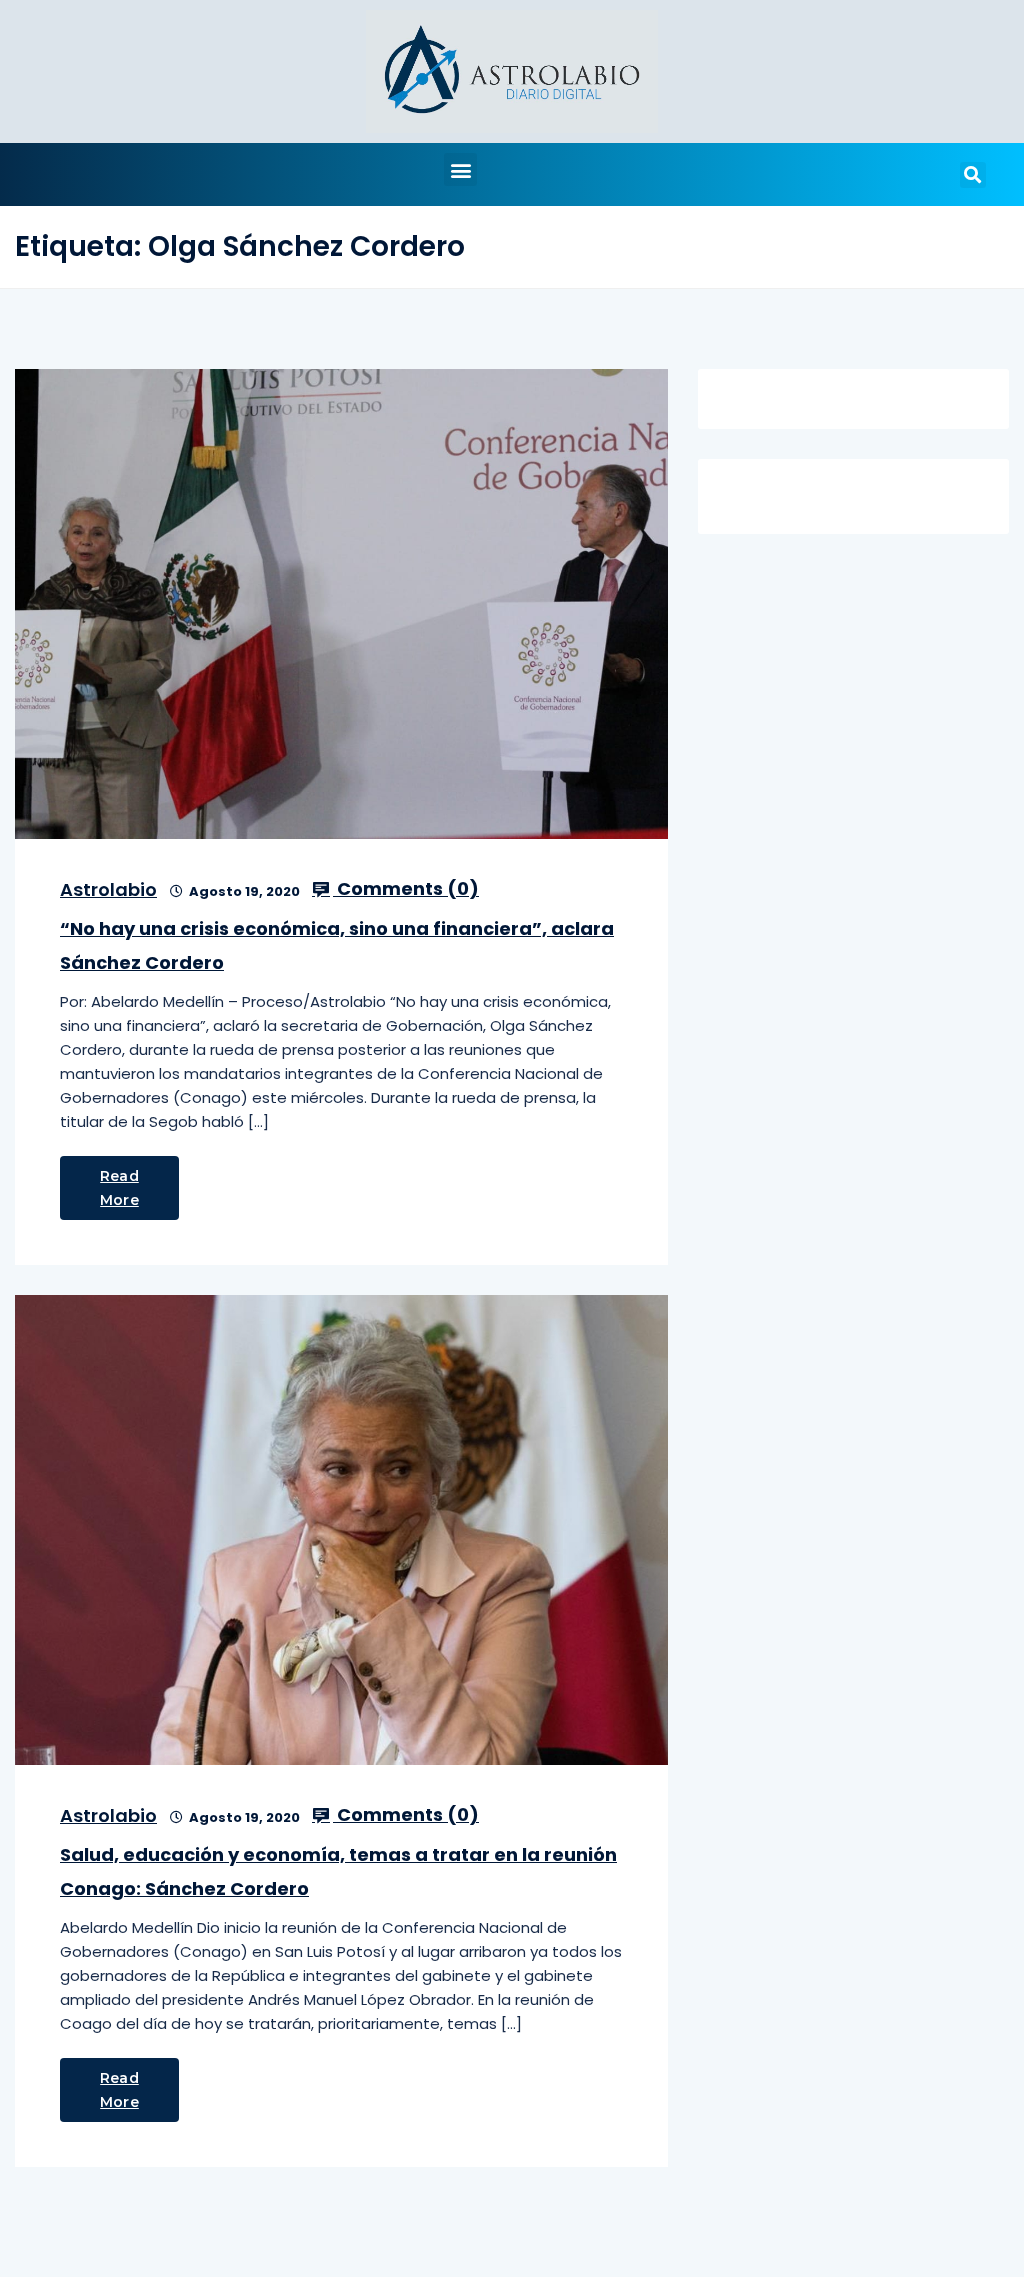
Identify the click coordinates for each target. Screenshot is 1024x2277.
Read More (119, 1188)
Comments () (406, 889)
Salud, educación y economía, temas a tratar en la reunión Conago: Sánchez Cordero (338, 1871)
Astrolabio (108, 889)
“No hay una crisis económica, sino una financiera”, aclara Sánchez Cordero (337, 945)
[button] (460, 169)
